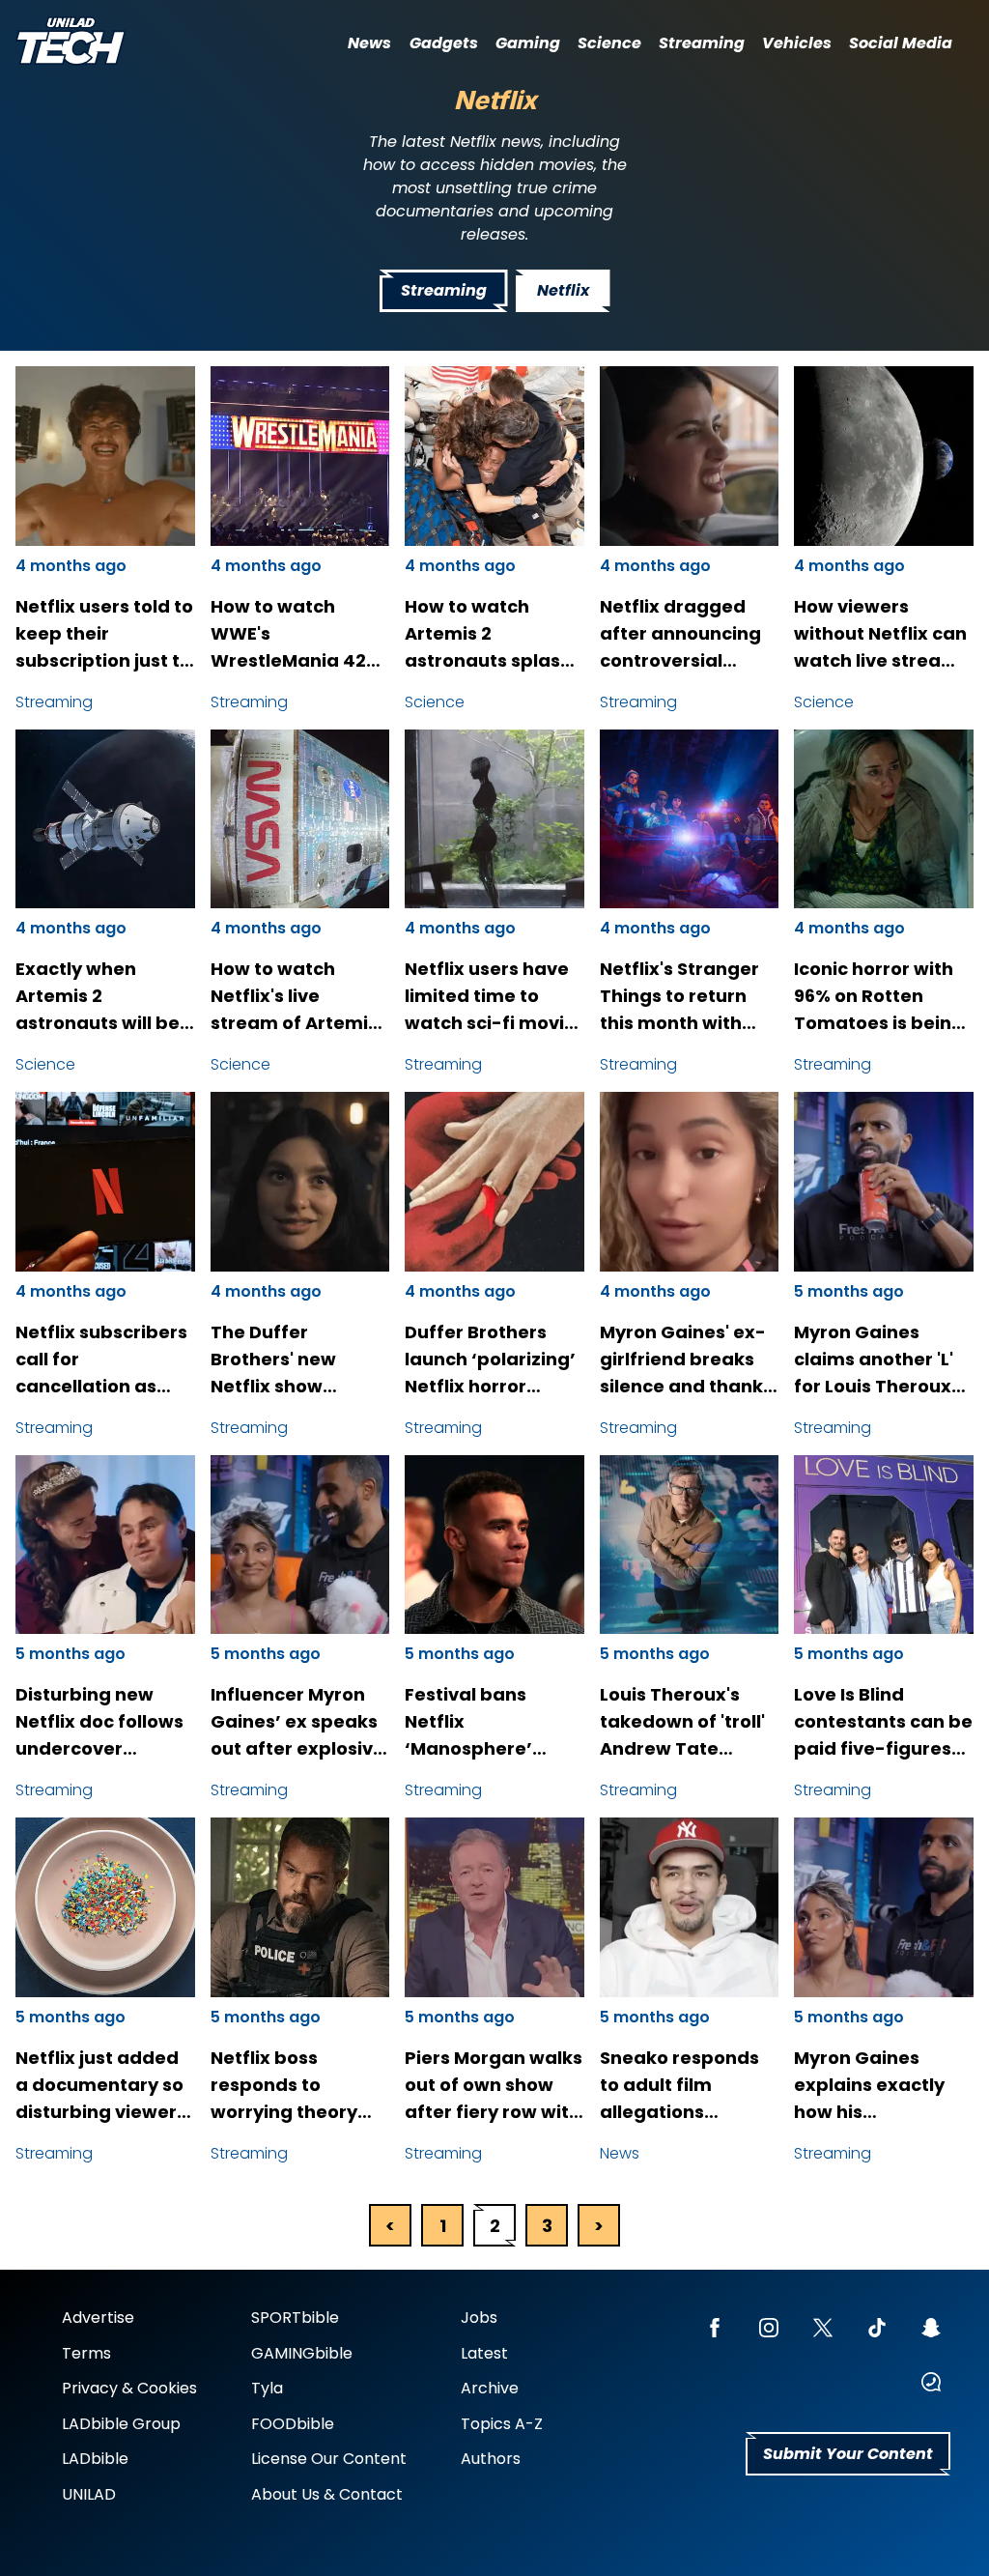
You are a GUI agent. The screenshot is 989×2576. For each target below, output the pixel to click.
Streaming (702, 43)
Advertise (98, 2318)
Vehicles (797, 43)
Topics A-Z (502, 2424)
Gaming (528, 43)
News (369, 43)
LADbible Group (121, 2424)
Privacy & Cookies (129, 2388)
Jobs (479, 2318)
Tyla (267, 2388)
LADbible (95, 2459)
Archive (490, 2388)
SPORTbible (295, 2318)
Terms (86, 2353)
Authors (491, 2459)
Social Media (901, 43)
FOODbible (293, 2424)
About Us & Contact (327, 2494)
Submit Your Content (848, 2454)
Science (609, 43)
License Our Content (329, 2459)
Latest (484, 2353)
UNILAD (89, 2494)
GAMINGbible (302, 2353)
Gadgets (444, 43)
